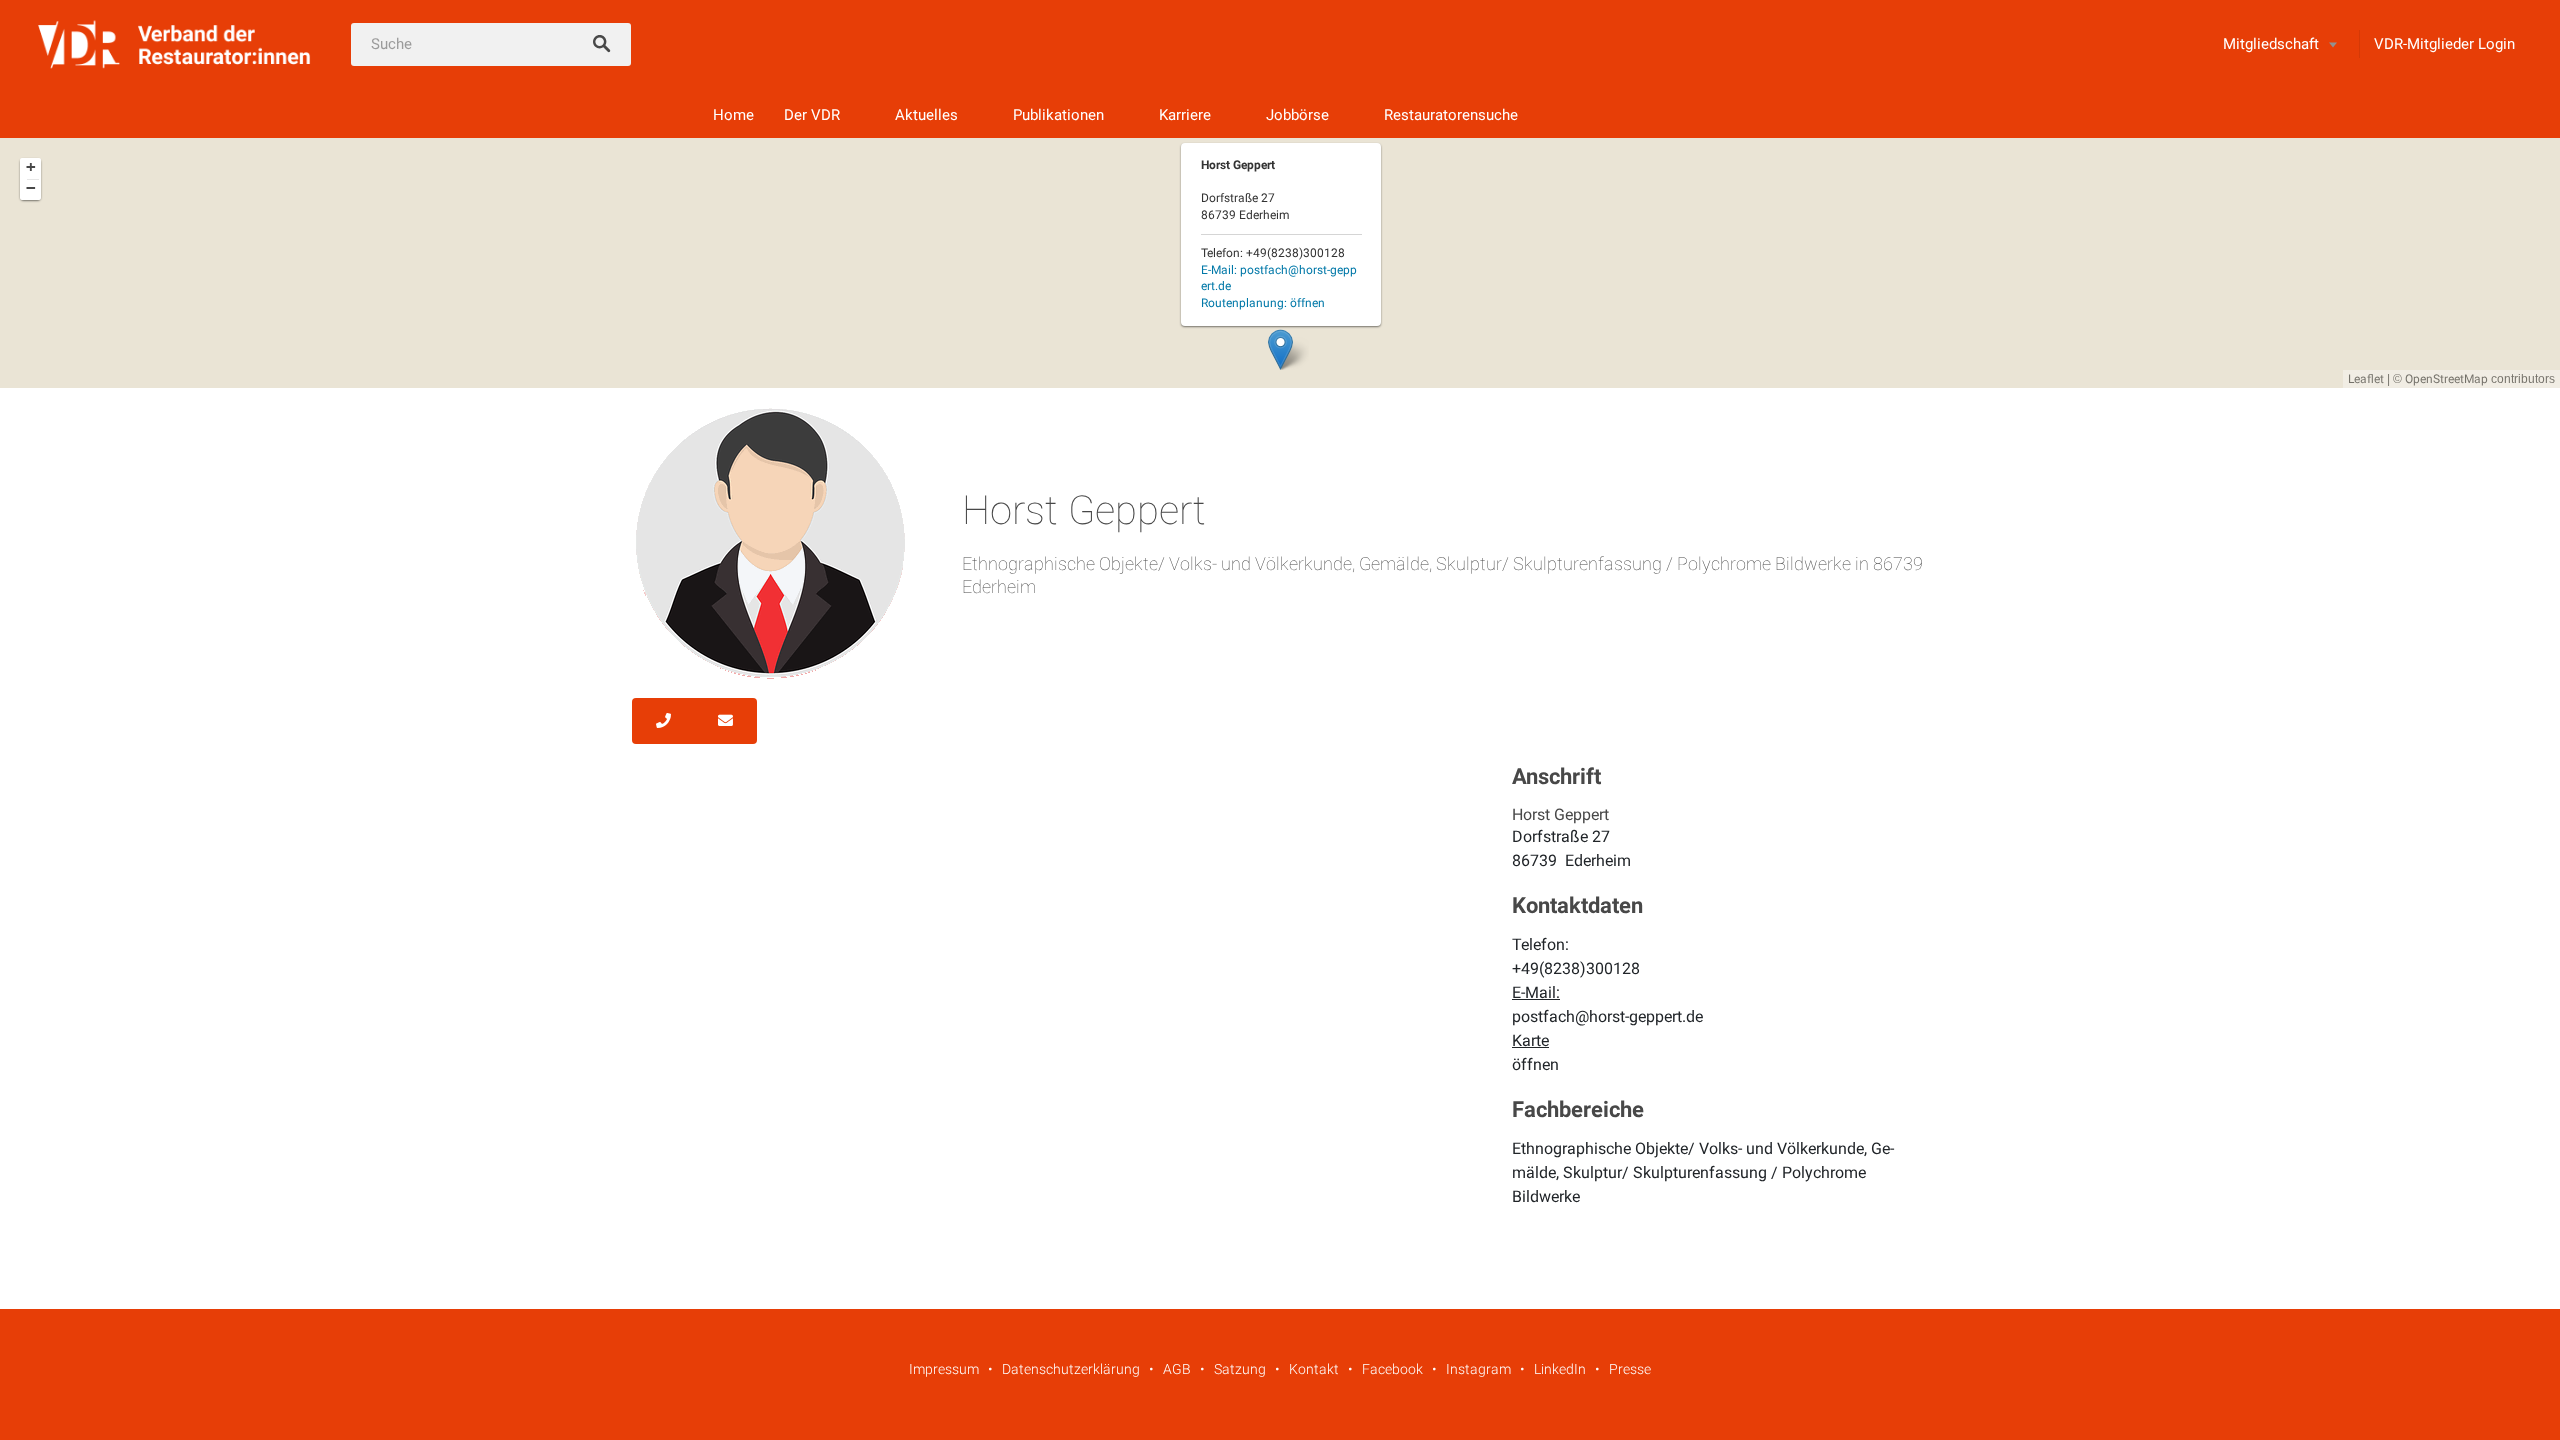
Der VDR (812, 115)
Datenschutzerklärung (1071, 1369)
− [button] (31, 188)
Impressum (944, 1369)
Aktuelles (926, 115)
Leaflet (2366, 379)
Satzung (1240, 1369)
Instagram (1478, 1369)
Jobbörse (1297, 115)
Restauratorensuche (1451, 115)
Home (733, 115)
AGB (1177, 1369)
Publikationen (1058, 115)
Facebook (1392, 1369)
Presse (1630, 1369)
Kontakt (1314, 1369)
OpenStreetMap (2446, 379)
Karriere (1185, 115)
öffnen (1535, 1064)
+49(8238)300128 (1576, 968)
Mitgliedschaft (2271, 44)
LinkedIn (1560, 1369)
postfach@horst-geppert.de (1607, 1016)
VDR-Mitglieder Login (2444, 44)
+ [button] (31, 167)
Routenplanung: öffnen (1263, 303)
